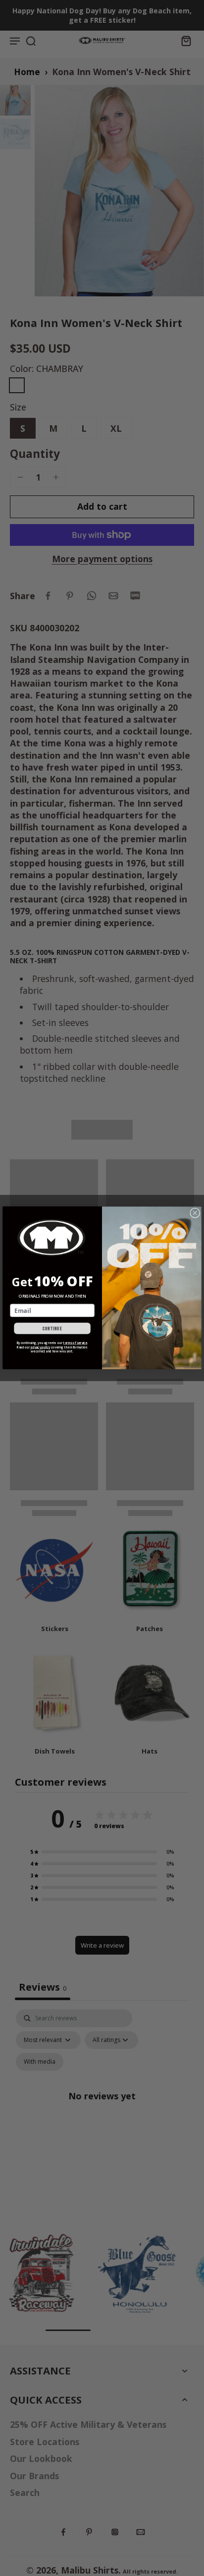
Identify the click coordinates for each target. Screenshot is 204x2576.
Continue (52, 1329)
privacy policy (40, 1347)
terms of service (75, 1343)
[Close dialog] (195, 1213)
